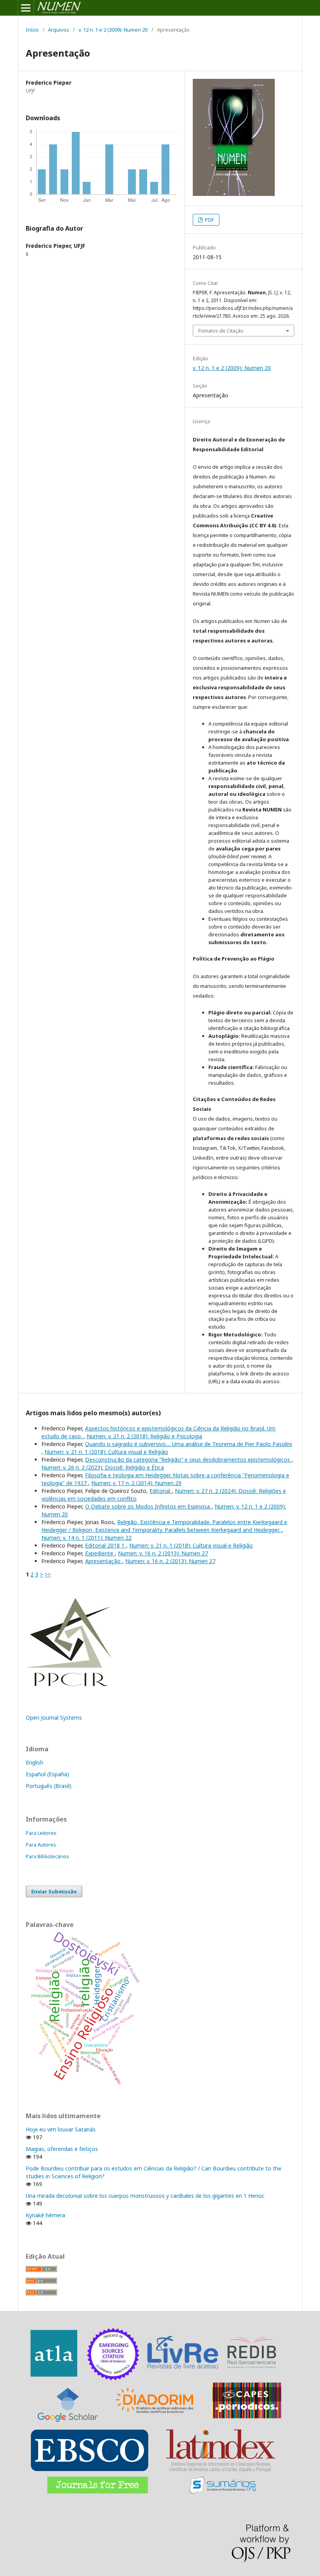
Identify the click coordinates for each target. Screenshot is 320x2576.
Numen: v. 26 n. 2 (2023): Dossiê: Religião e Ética (103, 1467)
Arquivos (59, 30)
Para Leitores (41, 1833)
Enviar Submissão (54, 1891)
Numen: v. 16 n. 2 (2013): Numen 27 (163, 1553)
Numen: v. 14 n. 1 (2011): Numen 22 (86, 1538)
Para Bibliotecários (47, 1856)
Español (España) (47, 1774)
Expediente (100, 1553)
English (35, 1762)
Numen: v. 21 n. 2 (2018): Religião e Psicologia (144, 1436)
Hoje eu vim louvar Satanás (61, 2129)
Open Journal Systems (54, 1718)
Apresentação (104, 1561)
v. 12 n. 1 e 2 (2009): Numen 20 (113, 30)
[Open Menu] (26, 8)
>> (48, 1574)
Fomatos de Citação (221, 331)
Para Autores (41, 1845)
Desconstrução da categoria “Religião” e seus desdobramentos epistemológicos (188, 1460)
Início (32, 30)
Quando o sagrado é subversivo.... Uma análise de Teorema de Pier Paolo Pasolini (188, 1444)
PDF (209, 220)
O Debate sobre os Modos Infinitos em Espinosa (148, 1506)
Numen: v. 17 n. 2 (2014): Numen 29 (136, 1483)
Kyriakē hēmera (45, 2215)
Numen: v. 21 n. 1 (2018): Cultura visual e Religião (106, 1452)
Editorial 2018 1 (106, 1545)
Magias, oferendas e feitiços (62, 2149)
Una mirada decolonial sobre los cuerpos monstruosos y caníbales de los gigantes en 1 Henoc (145, 2196)
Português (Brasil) (49, 1786)
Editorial (161, 1491)
